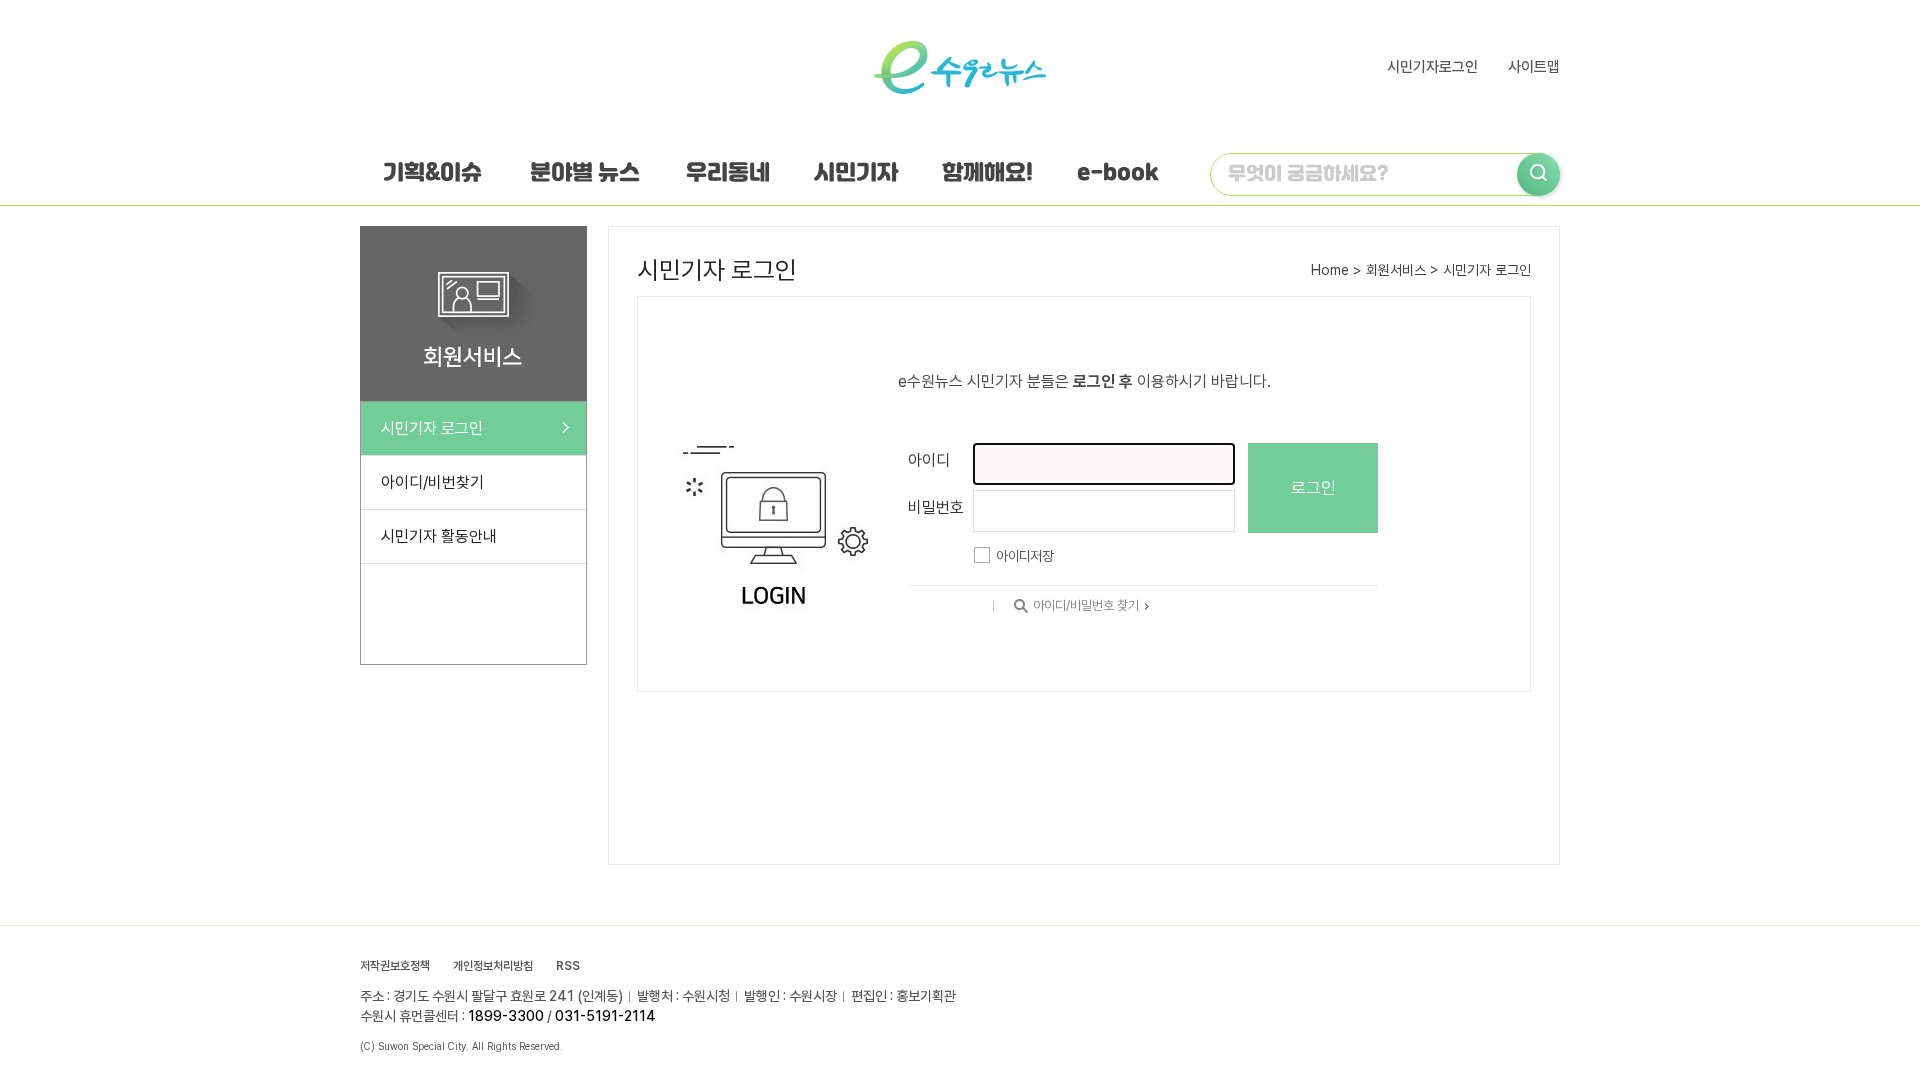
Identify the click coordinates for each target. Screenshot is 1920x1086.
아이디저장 (1024, 556)
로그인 (1313, 488)
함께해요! (987, 174)
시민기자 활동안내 (439, 536)
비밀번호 (936, 507)
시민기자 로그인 (432, 428)
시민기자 (856, 174)
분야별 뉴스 (585, 174)
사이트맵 (1534, 67)
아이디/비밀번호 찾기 (1089, 605)
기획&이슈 (432, 174)
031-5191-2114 (605, 1016)
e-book (1118, 174)
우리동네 (728, 174)
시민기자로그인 (1432, 67)
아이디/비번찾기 (432, 482)
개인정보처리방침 (493, 966)
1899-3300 (506, 1016)
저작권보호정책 (395, 966)
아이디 (929, 460)
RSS (568, 966)
